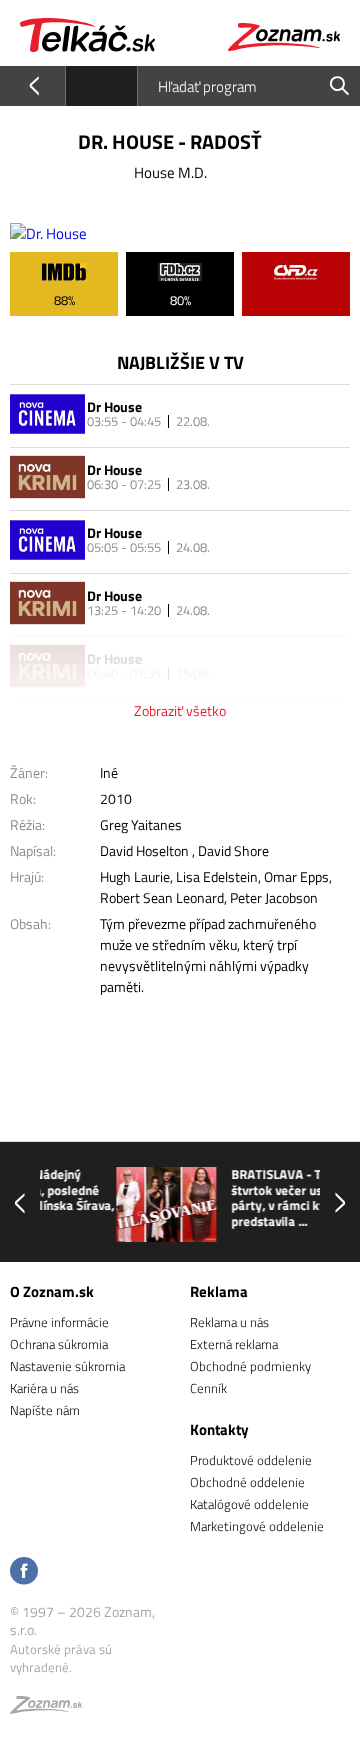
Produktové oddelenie (251, 1460)
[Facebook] (24, 1572)
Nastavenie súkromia (67, 1366)
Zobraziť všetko (180, 710)
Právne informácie (59, 1322)
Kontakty (219, 1429)
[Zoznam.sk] (46, 1708)
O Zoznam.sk (52, 1291)
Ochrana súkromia (59, 1344)
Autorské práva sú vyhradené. (61, 1658)
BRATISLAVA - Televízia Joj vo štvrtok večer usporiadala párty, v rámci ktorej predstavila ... (258, 1198)
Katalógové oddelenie (249, 1504)
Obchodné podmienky (250, 1366)
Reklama (219, 1291)
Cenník (208, 1388)
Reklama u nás (229, 1322)
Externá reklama (234, 1344)
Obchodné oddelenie (247, 1482)
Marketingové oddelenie (257, 1526)
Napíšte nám (45, 1410)
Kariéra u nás (44, 1388)
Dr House (114, 406)
